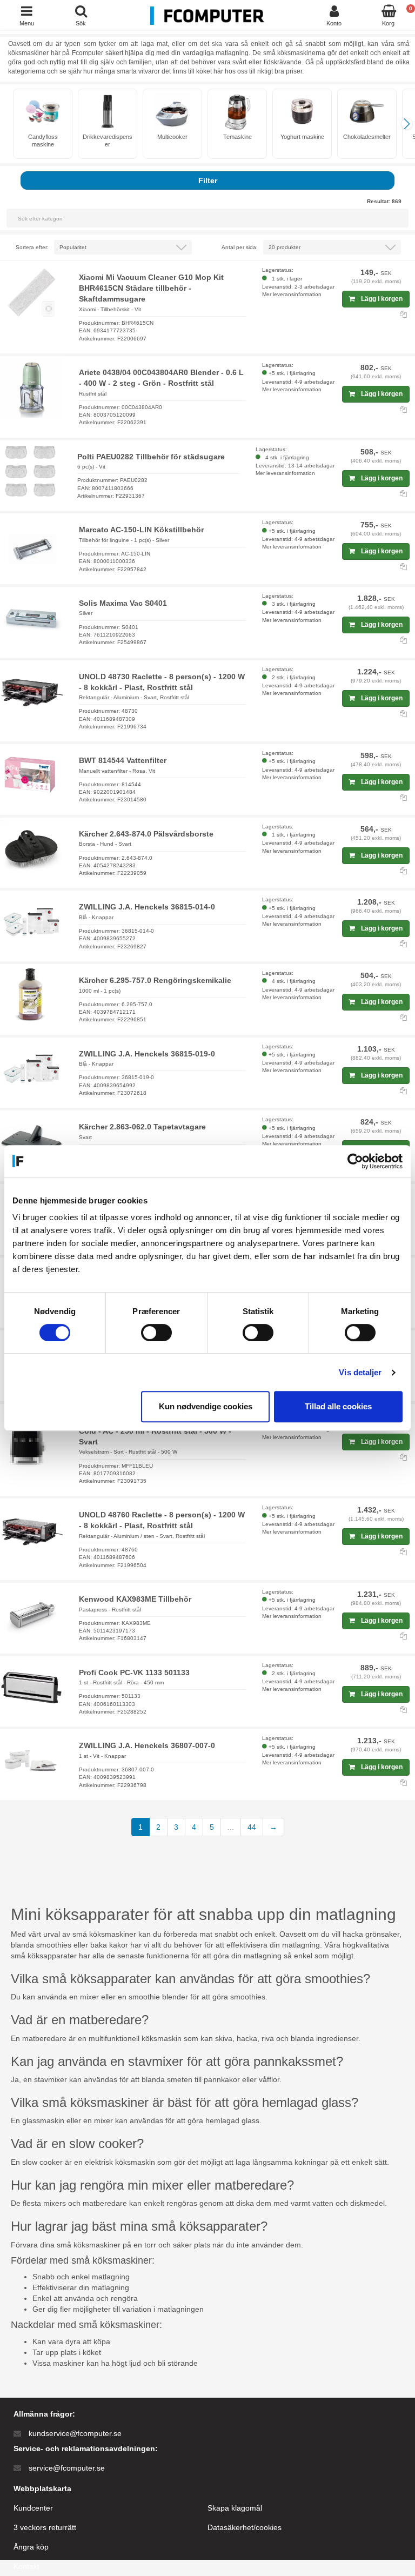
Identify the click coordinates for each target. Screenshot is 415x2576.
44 (252, 1827)
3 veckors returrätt (45, 2527)
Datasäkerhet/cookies (245, 2527)
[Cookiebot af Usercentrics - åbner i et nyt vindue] (355, 1161)
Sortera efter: (32, 247)
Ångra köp (31, 2547)
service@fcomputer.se (67, 2468)
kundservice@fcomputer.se (75, 2433)
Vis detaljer (360, 1372)
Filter (208, 180)
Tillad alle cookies (338, 1406)
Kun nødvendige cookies (206, 1406)
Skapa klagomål (235, 2508)
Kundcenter (33, 2508)
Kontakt (26, 2566)
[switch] (156, 1333)
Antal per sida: (240, 247)
